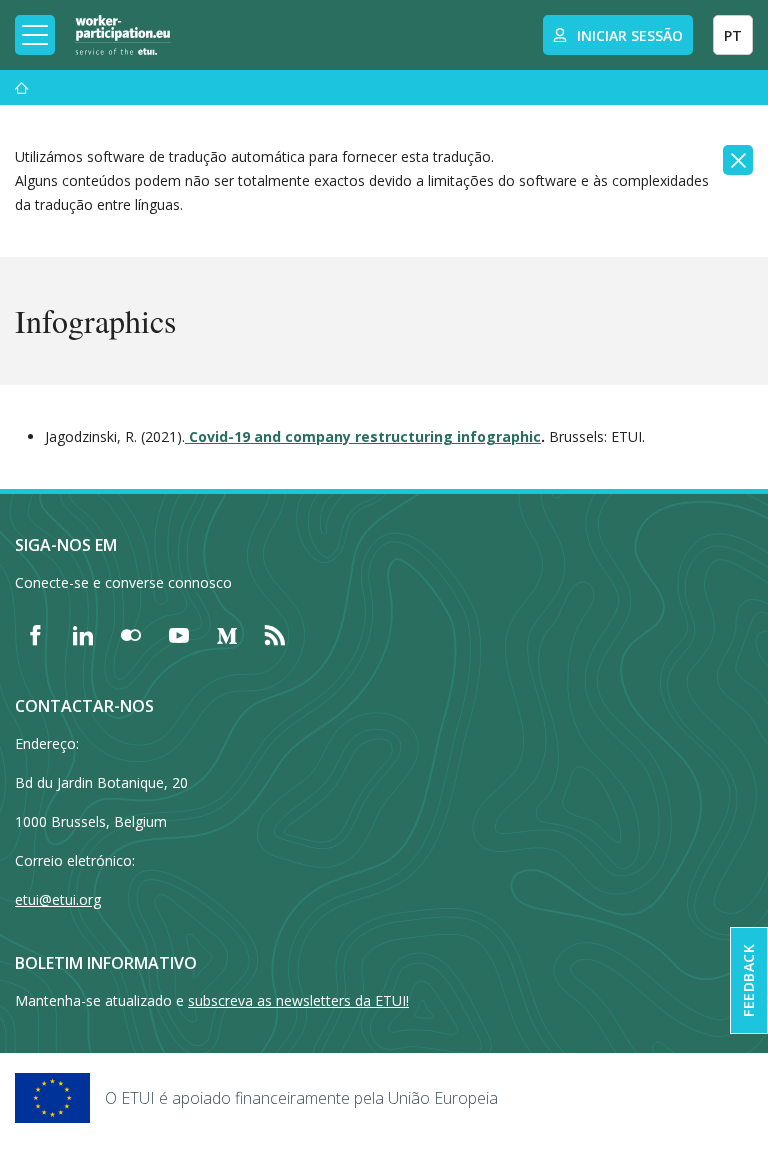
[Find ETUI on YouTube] (179, 635)
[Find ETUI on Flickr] (131, 635)
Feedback (748, 980)
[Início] (22, 87)
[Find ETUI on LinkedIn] (83, 635)
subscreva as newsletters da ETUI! (298, 1000)
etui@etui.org (58, 899)
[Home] (123, 35)
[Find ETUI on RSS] (275, 635)
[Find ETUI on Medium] (227, 635)
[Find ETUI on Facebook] (35, 635)
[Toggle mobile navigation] (35, 35)
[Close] (738, 160)
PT (733, 35)
